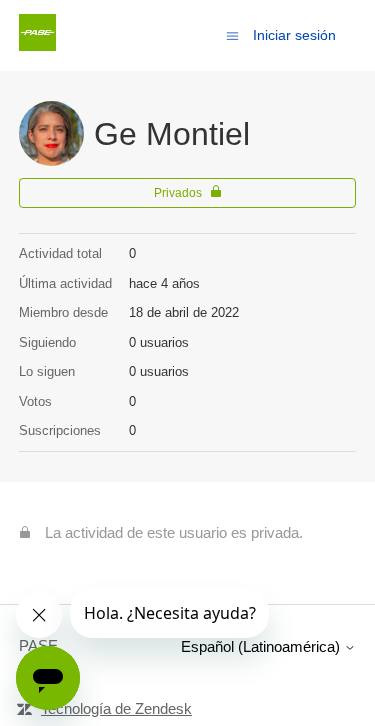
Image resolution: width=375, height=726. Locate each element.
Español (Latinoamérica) (262, 646)
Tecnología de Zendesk (116, 708)
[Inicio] (37, 45)
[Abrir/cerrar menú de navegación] (232, 34)
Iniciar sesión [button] (294, 35)
